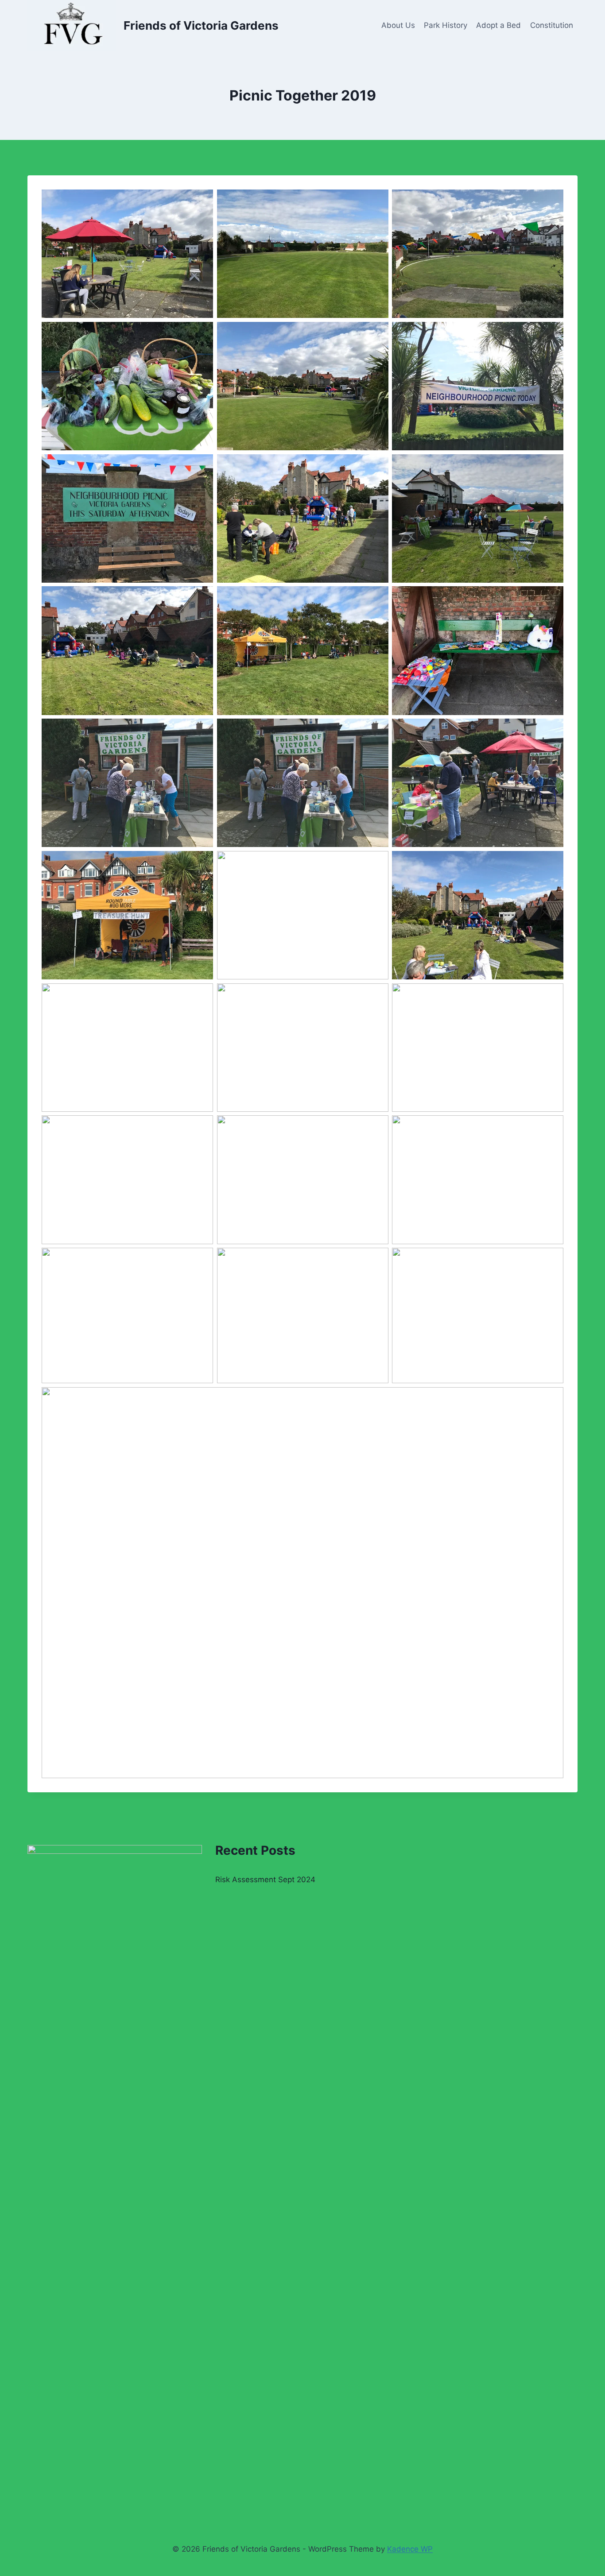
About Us (398, 25)
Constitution (552, 25)
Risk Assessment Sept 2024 (265, 1880)
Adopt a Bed (498, 25)
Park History (446, 25)
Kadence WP (410, 2549)
